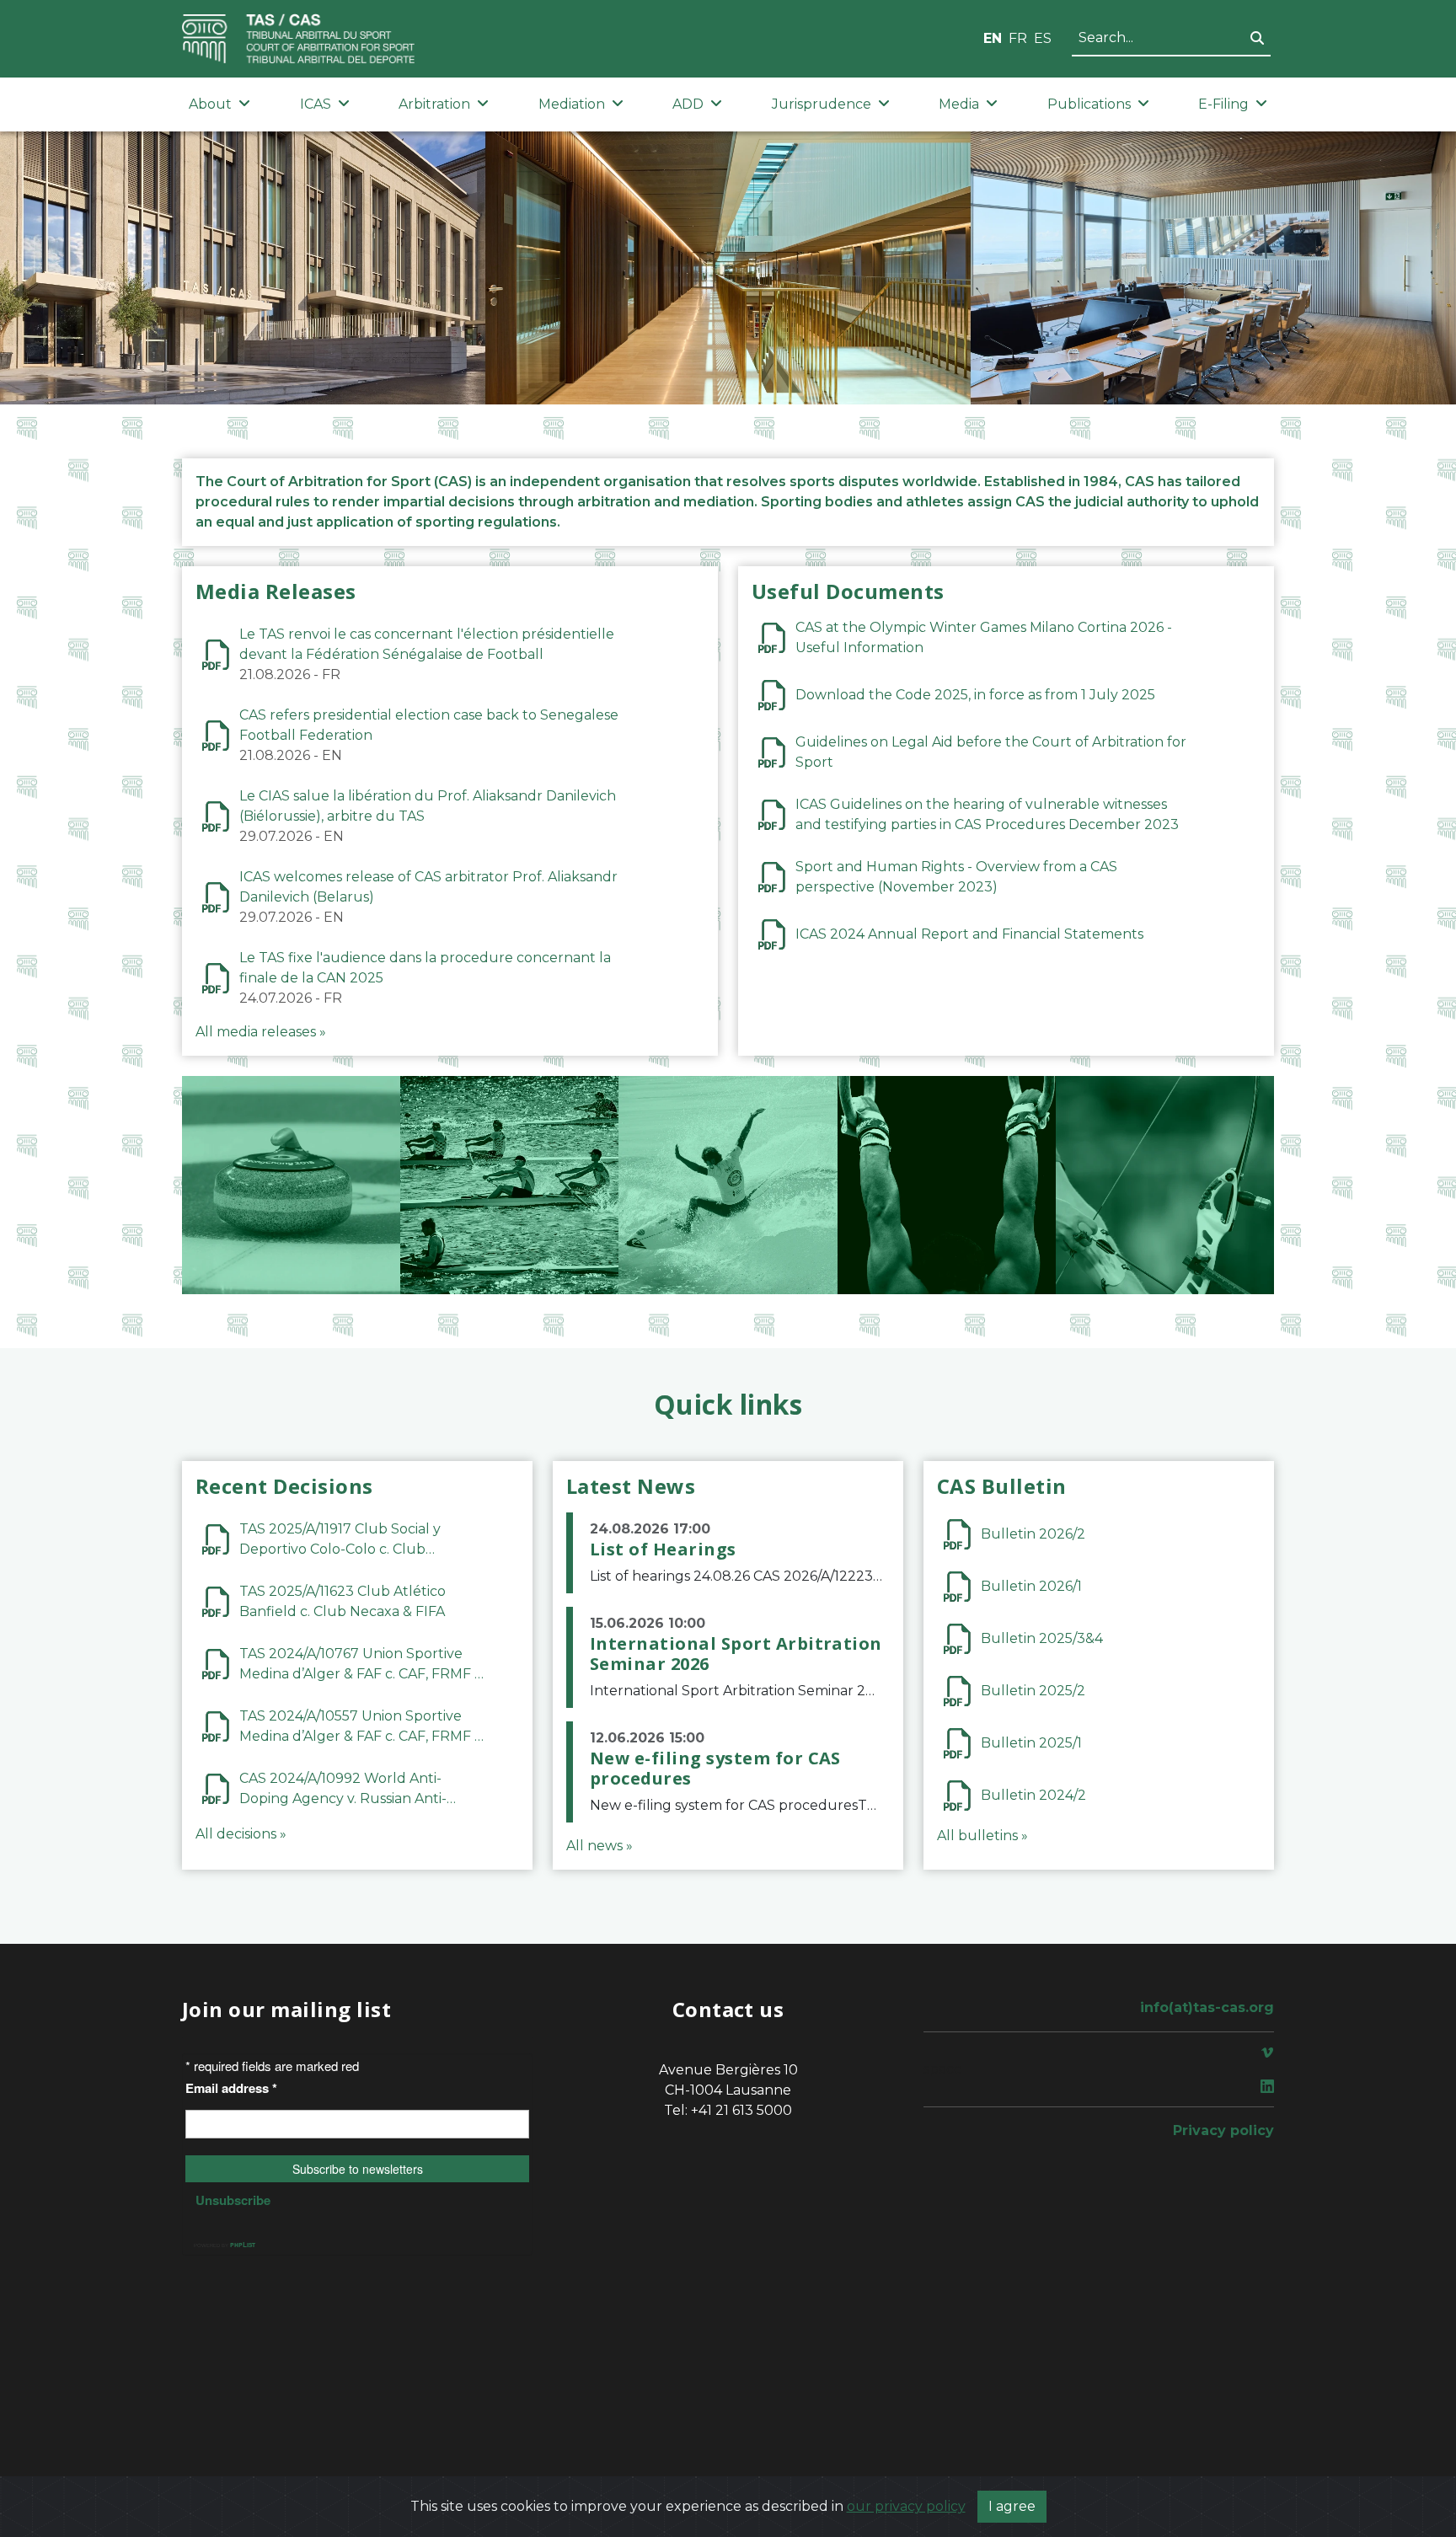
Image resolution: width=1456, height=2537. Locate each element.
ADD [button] (688, 104)
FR (1018, 38)
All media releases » (261, 1032)
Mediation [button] (572, 104)
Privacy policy (1223, 2130)
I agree (1012, 2506)
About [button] (210, 104)
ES (1043, 38)
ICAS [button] (316, 104)
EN (993, 38)
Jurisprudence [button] (822, 104)
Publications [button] (1089, 104)
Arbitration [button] (434, 104)
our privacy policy (906, 2506)
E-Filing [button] (1223, 104)
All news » (600, 1846)
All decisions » (241, 1834)
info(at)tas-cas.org (1207, 2007)
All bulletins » (982, 1836)
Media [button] (959, 104)
